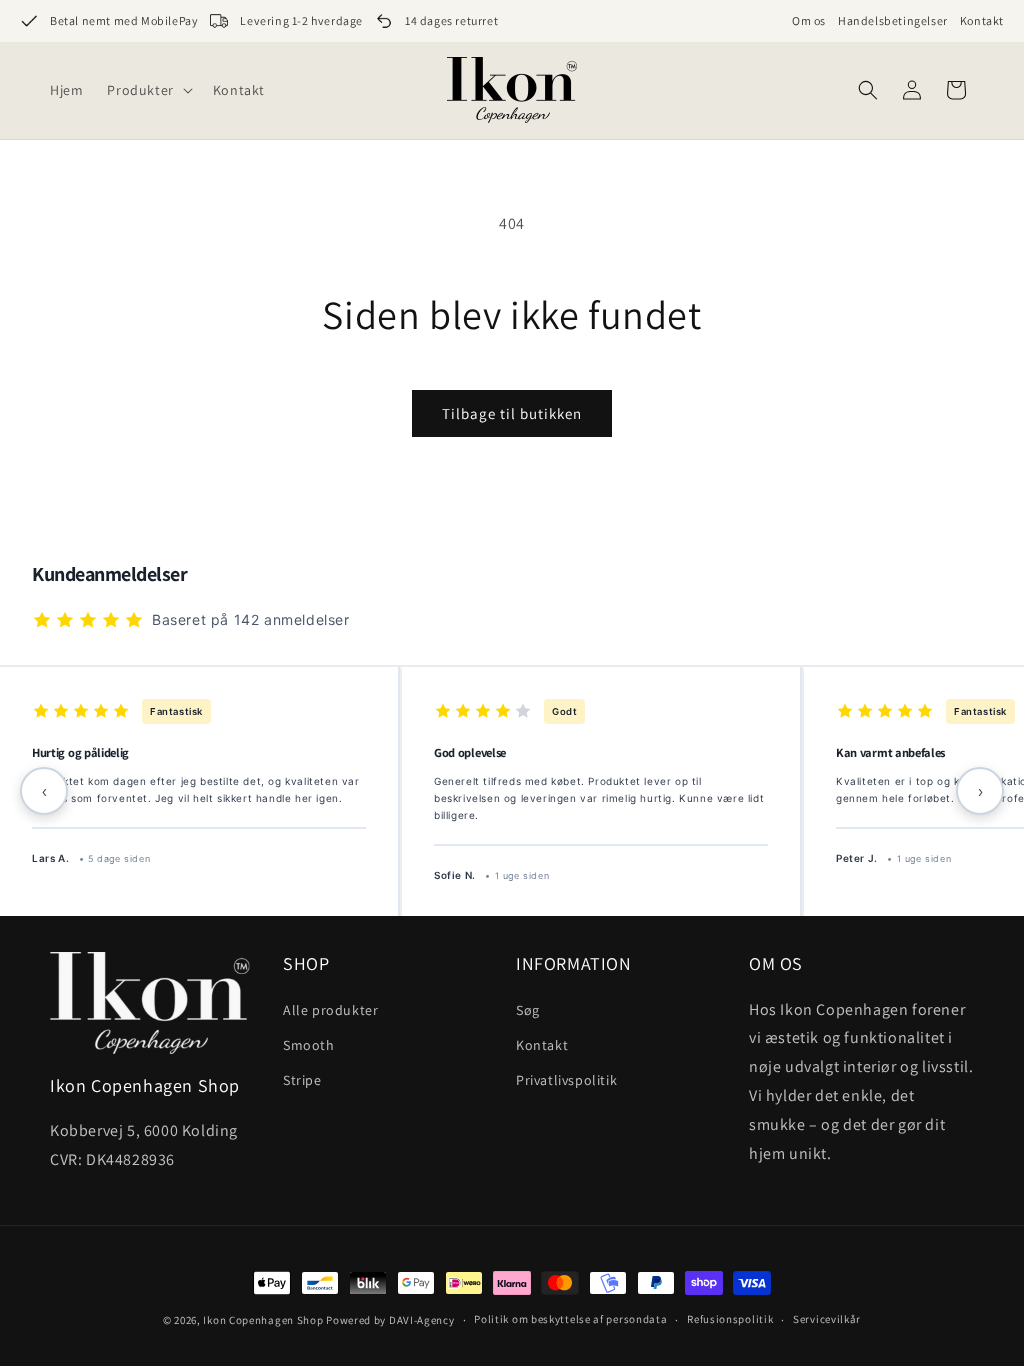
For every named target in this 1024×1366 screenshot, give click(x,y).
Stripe (302, 1080)
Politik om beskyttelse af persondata (570, 1319)
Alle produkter (330, 1010)
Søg (528, 1010)
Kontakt (982, 20)
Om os (809, 20)
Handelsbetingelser (893, 20)
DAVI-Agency (422, 1320)
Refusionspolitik (730, 1319)
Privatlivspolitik (566, 1080)
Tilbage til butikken (512, 413)
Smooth (309, 1045)
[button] (147, 90)
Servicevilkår (827, 1319)
